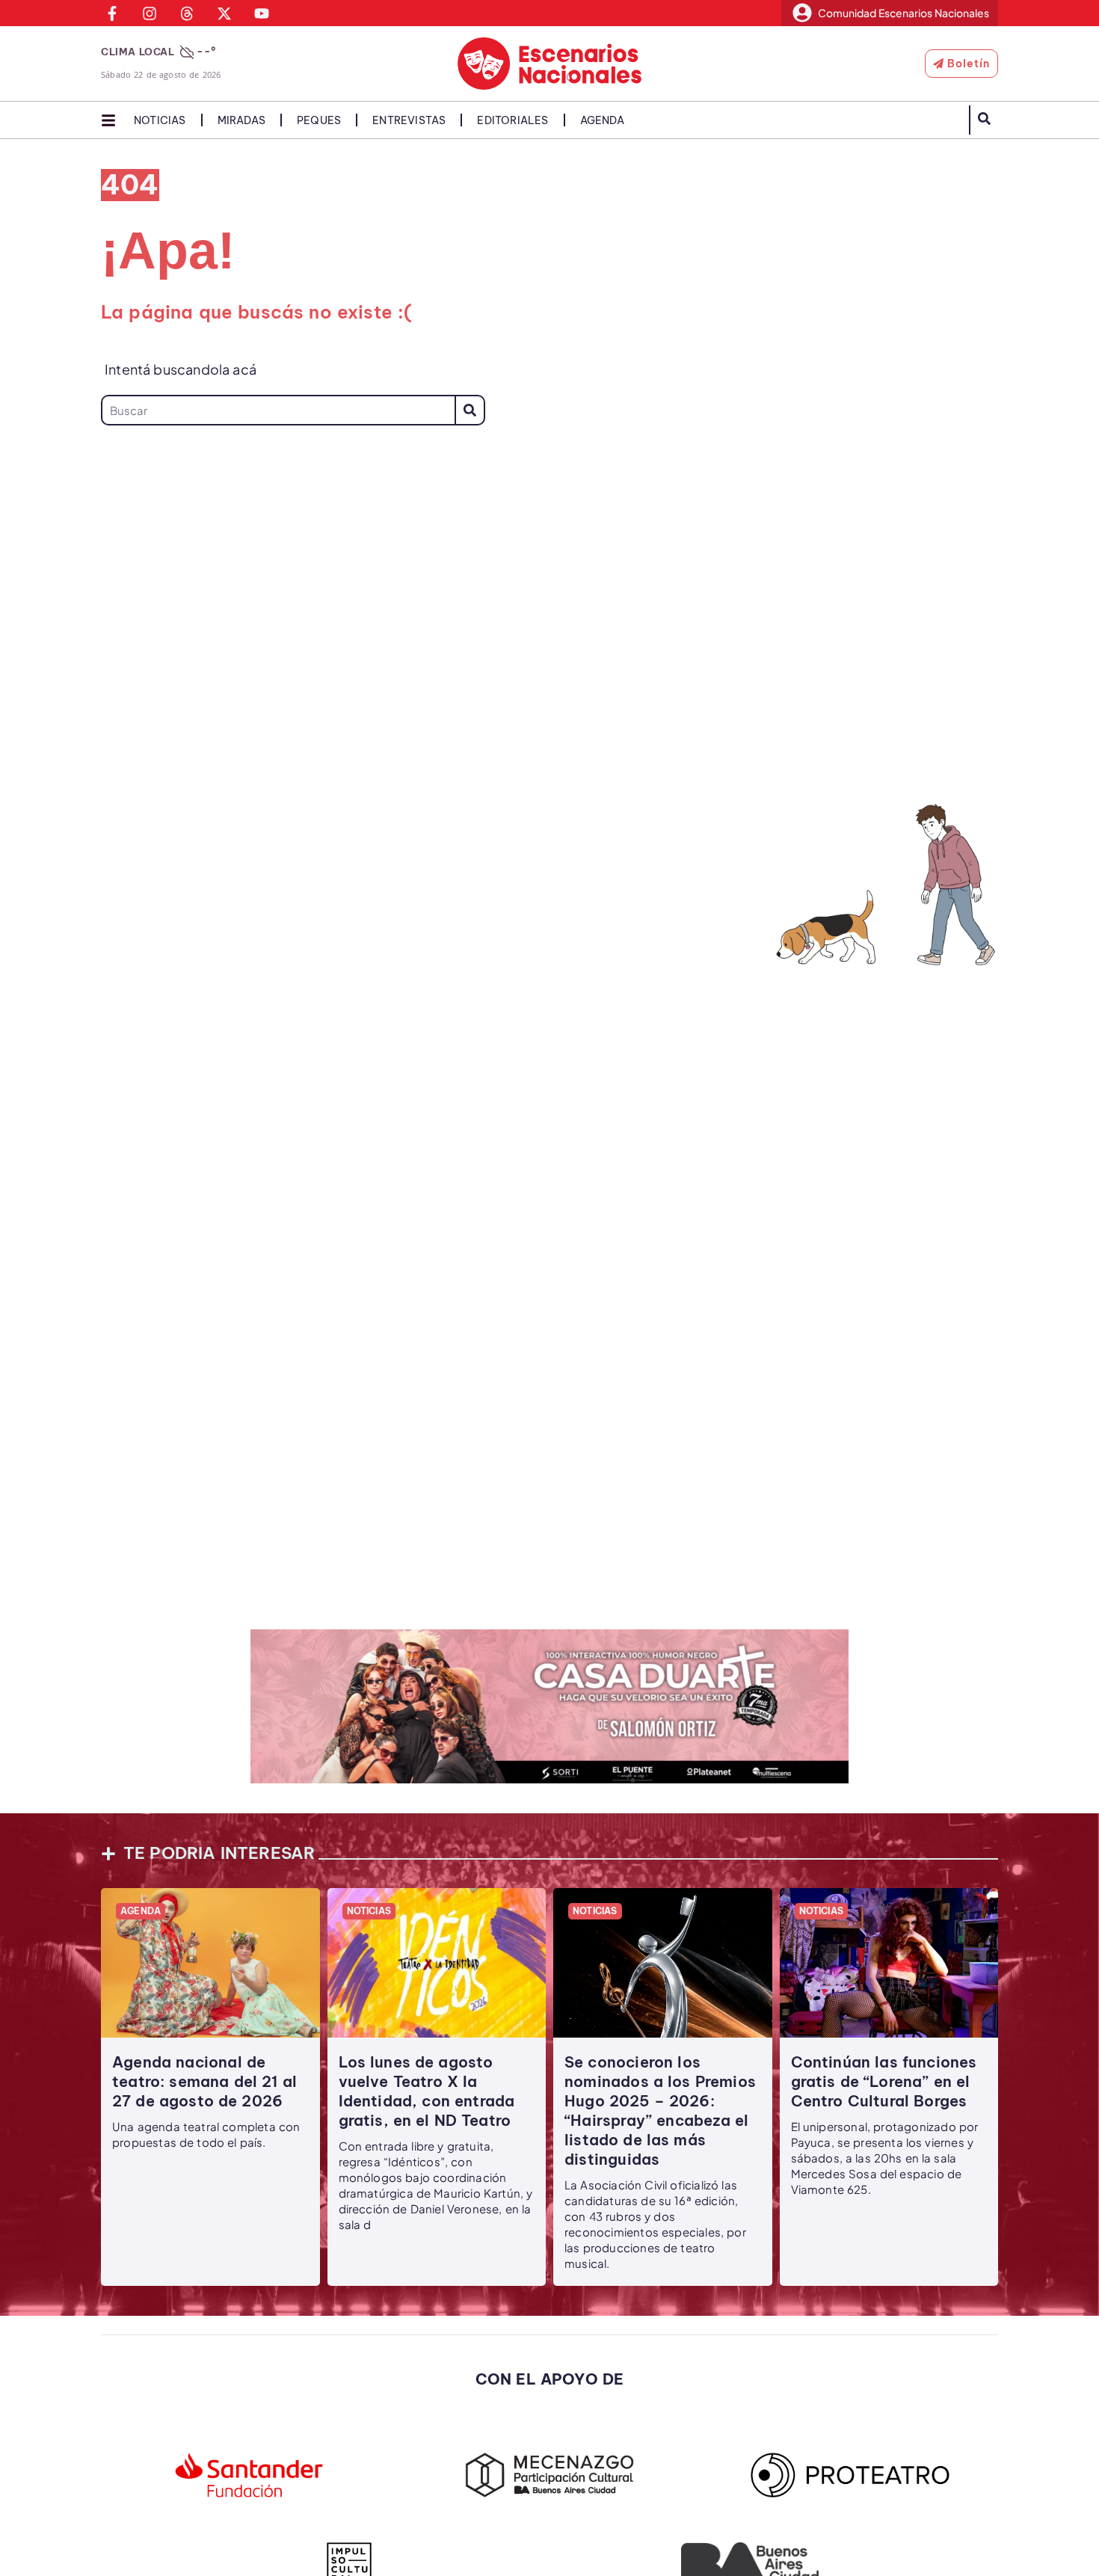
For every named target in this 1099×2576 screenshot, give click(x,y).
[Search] (470, 410)
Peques (319, 120)
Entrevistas (409, 120)
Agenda (602, 120)
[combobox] (278, 410)
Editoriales (512, 120)
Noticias (160, 120)
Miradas (241, 120)
